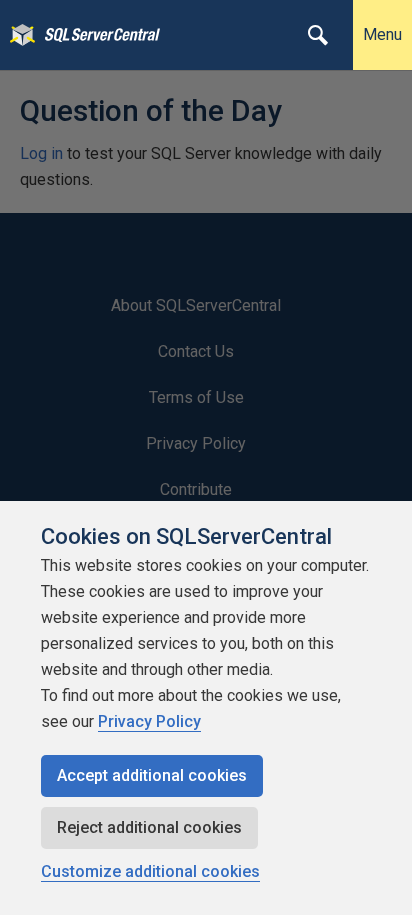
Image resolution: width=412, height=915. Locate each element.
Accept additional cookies (152, 775)
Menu (382, 34)
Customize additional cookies (150, 871)
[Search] (318, 35)
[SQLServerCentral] (17, 35)
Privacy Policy (149, 721)
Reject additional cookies (149, 827)
